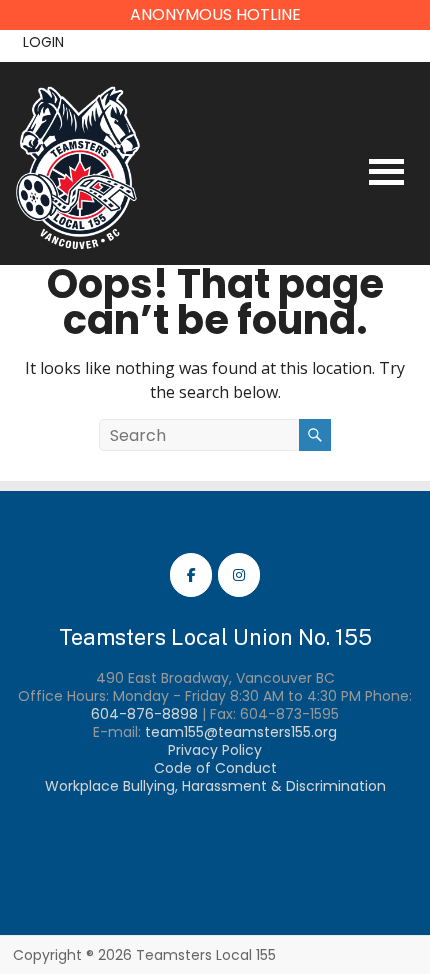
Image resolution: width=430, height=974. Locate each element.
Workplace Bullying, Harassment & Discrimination (215, 786)
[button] (215, 15)
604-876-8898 (144, 714)
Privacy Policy (215, 750)
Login (43, 42)
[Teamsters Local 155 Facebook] (191, 575)
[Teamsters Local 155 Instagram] (239, 575)
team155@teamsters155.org (241, 732)
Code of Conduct (215, 768)
